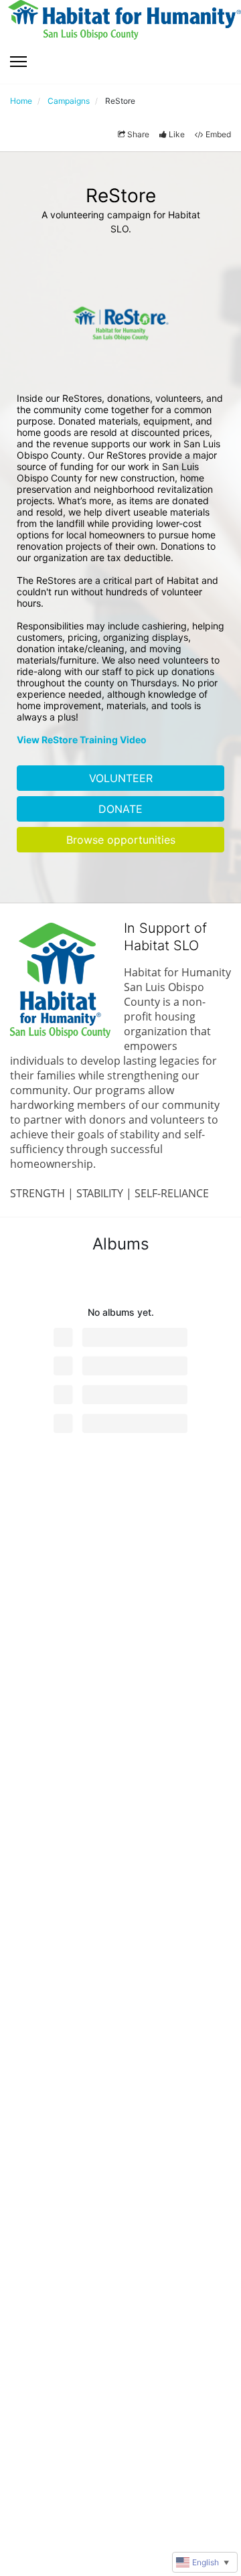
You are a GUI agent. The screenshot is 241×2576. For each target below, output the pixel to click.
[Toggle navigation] (18, 62)
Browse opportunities (121, 840)
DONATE (120, 809)
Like (177, 134)
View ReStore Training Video (82, 740)
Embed (218, 134)
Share (138, 134)
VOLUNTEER (121, 778)
